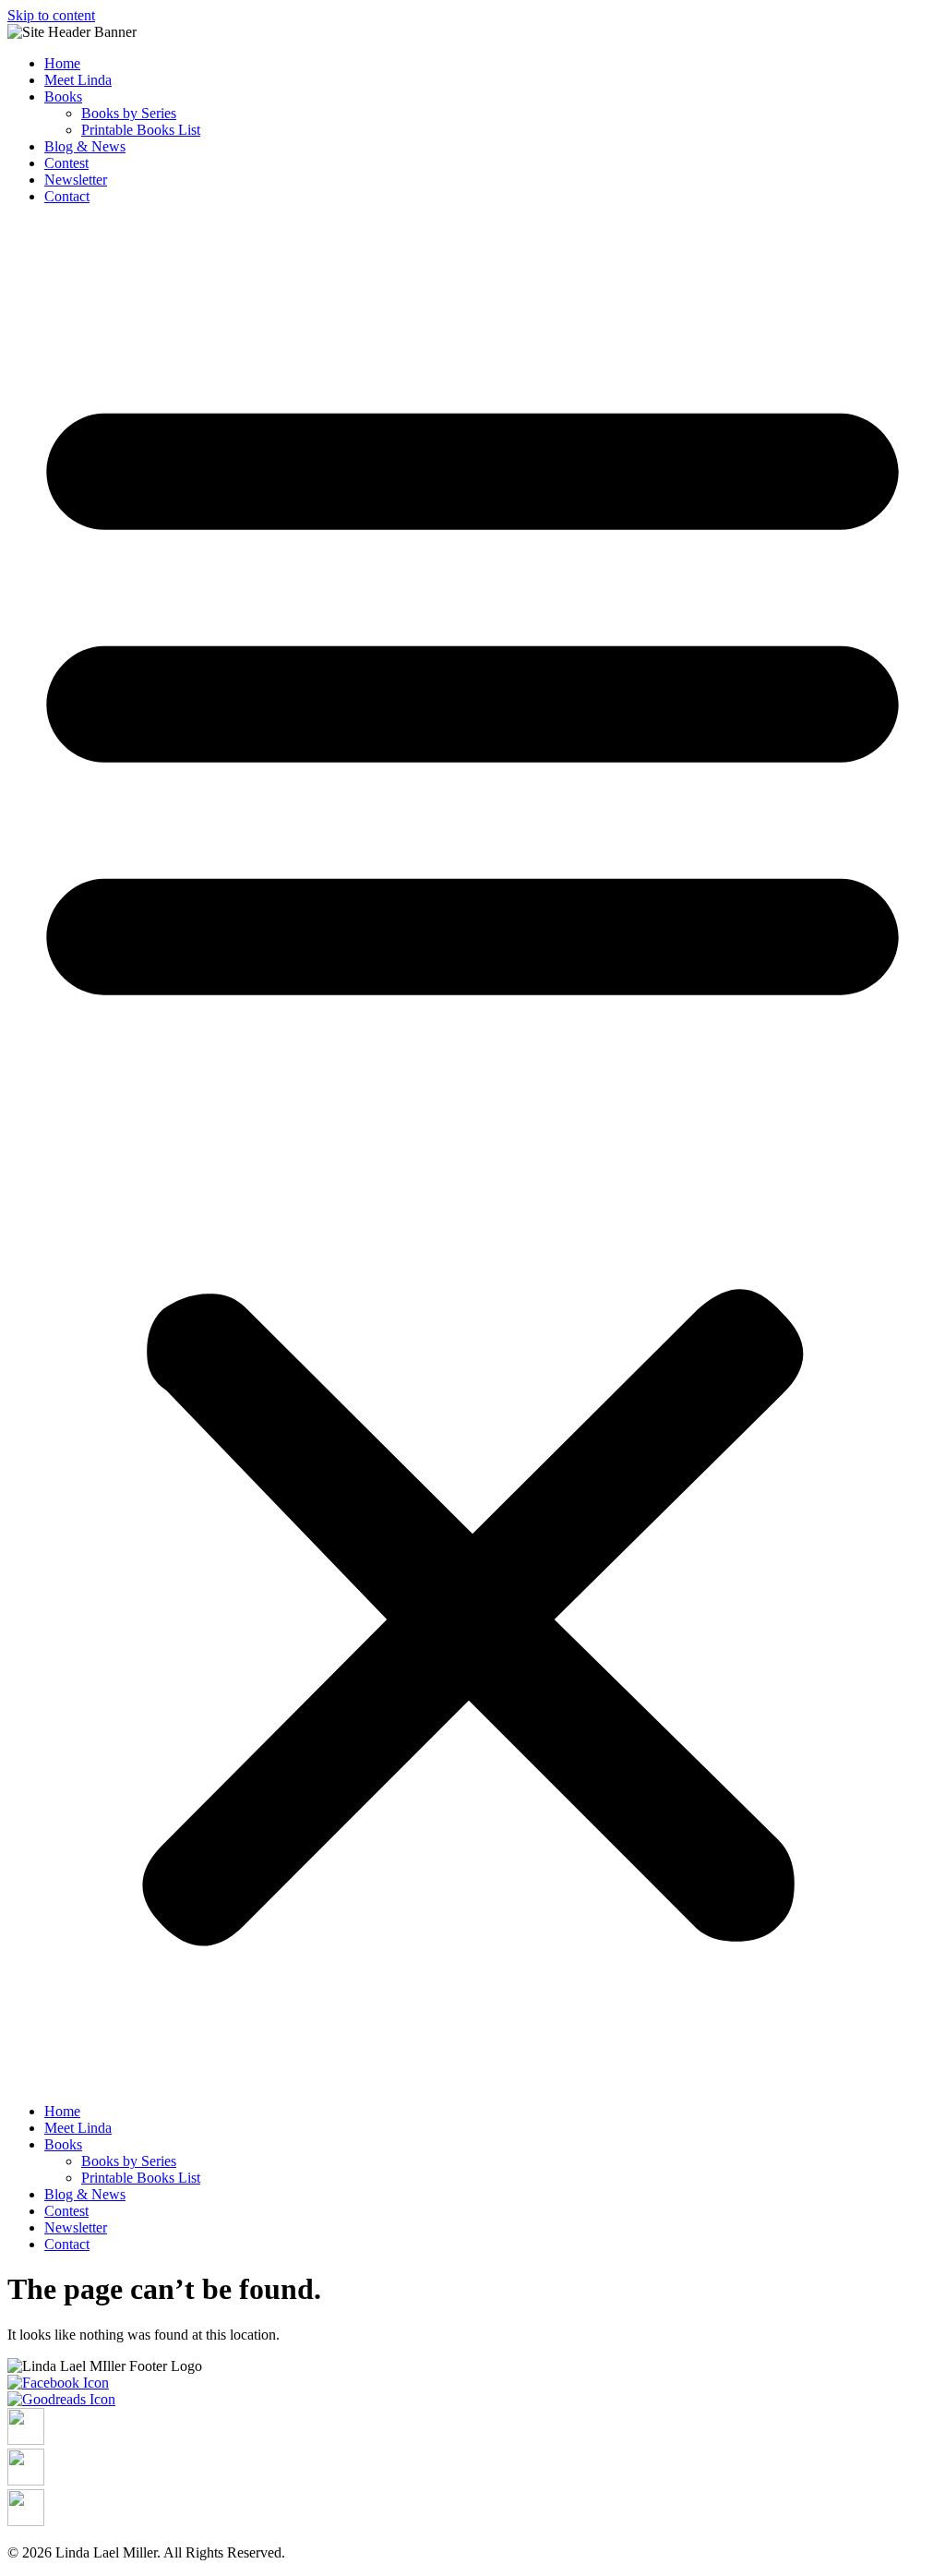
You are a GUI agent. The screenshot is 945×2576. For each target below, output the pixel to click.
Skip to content (51, 15)
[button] (472, 1154)
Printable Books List (141, 130)
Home (62, 63)
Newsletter (76, 180)
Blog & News (85, 146)
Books (63, 96)
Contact (67, 196)
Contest (66, 163)
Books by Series (129, 113)
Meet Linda (78, 80)
